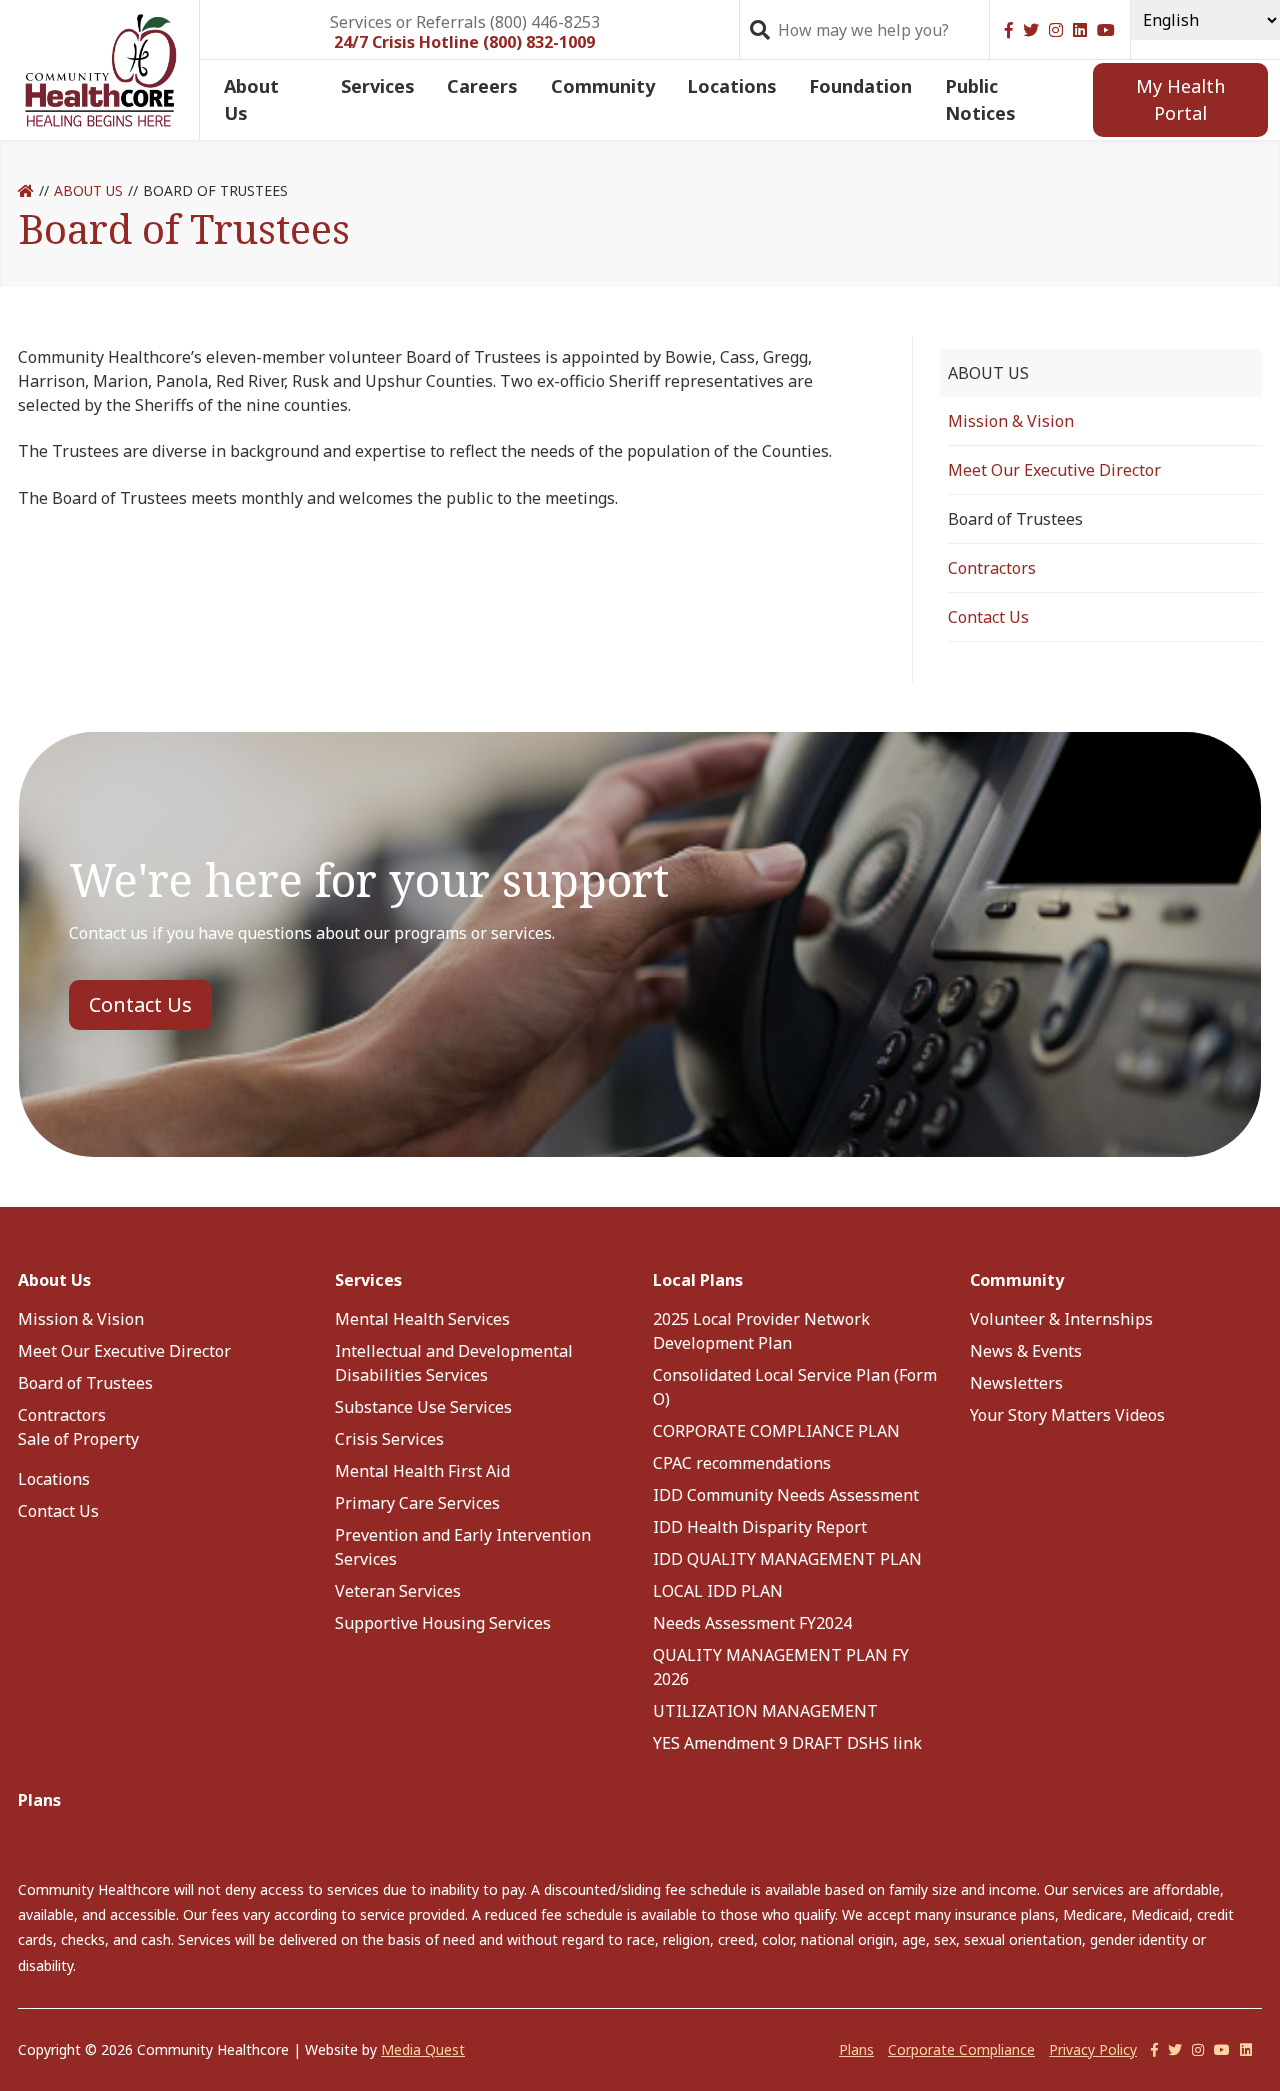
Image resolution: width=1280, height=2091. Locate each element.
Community (603, 86)
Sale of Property (78, 1439)
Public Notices (980, 99)
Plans (39, 1800)
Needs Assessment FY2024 (752, 1623)
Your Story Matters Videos (1067, 1415)
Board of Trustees (85, 1383)
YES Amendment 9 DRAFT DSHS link (787, 1743)
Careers (482, 86)
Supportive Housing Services (443, 1623)
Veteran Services (398, 1591)
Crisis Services (389, 1439)
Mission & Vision (1011, 421)
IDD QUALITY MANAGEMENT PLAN (787, 1559)
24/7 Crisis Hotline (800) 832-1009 (464, 42)
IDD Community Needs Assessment (786, 1495)
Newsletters (1016, 1383)
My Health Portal (1180, 99)
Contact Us (988, 617)
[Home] (26, 190)
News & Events (1026, 1351)
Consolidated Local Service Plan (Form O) (795, 1387)
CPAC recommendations (742, 1463)
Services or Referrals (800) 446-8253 (465, 20)
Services (378, 86)
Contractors (992, 568)
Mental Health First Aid (422, 1471)
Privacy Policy (1093, 2049)
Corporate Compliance (961, 2049)
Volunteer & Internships (1061, 1319)
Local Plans (698, 1280)
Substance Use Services (423, 1407)
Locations (732, 86)
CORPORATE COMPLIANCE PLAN (776, 1431)
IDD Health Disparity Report (760, 1527)
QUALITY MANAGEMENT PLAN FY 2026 (781, 1667)
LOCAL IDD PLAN (718, 1591)
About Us (251, 99)
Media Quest (423, 2049)
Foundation (860, 86)
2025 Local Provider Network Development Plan (761, 1331)
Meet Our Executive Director (1054, 470)
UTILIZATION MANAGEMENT (765, 1711)
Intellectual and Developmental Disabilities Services (454, 1363)
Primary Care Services (417, 1503)
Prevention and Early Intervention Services (463, 1547)
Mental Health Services (422, 1319)
